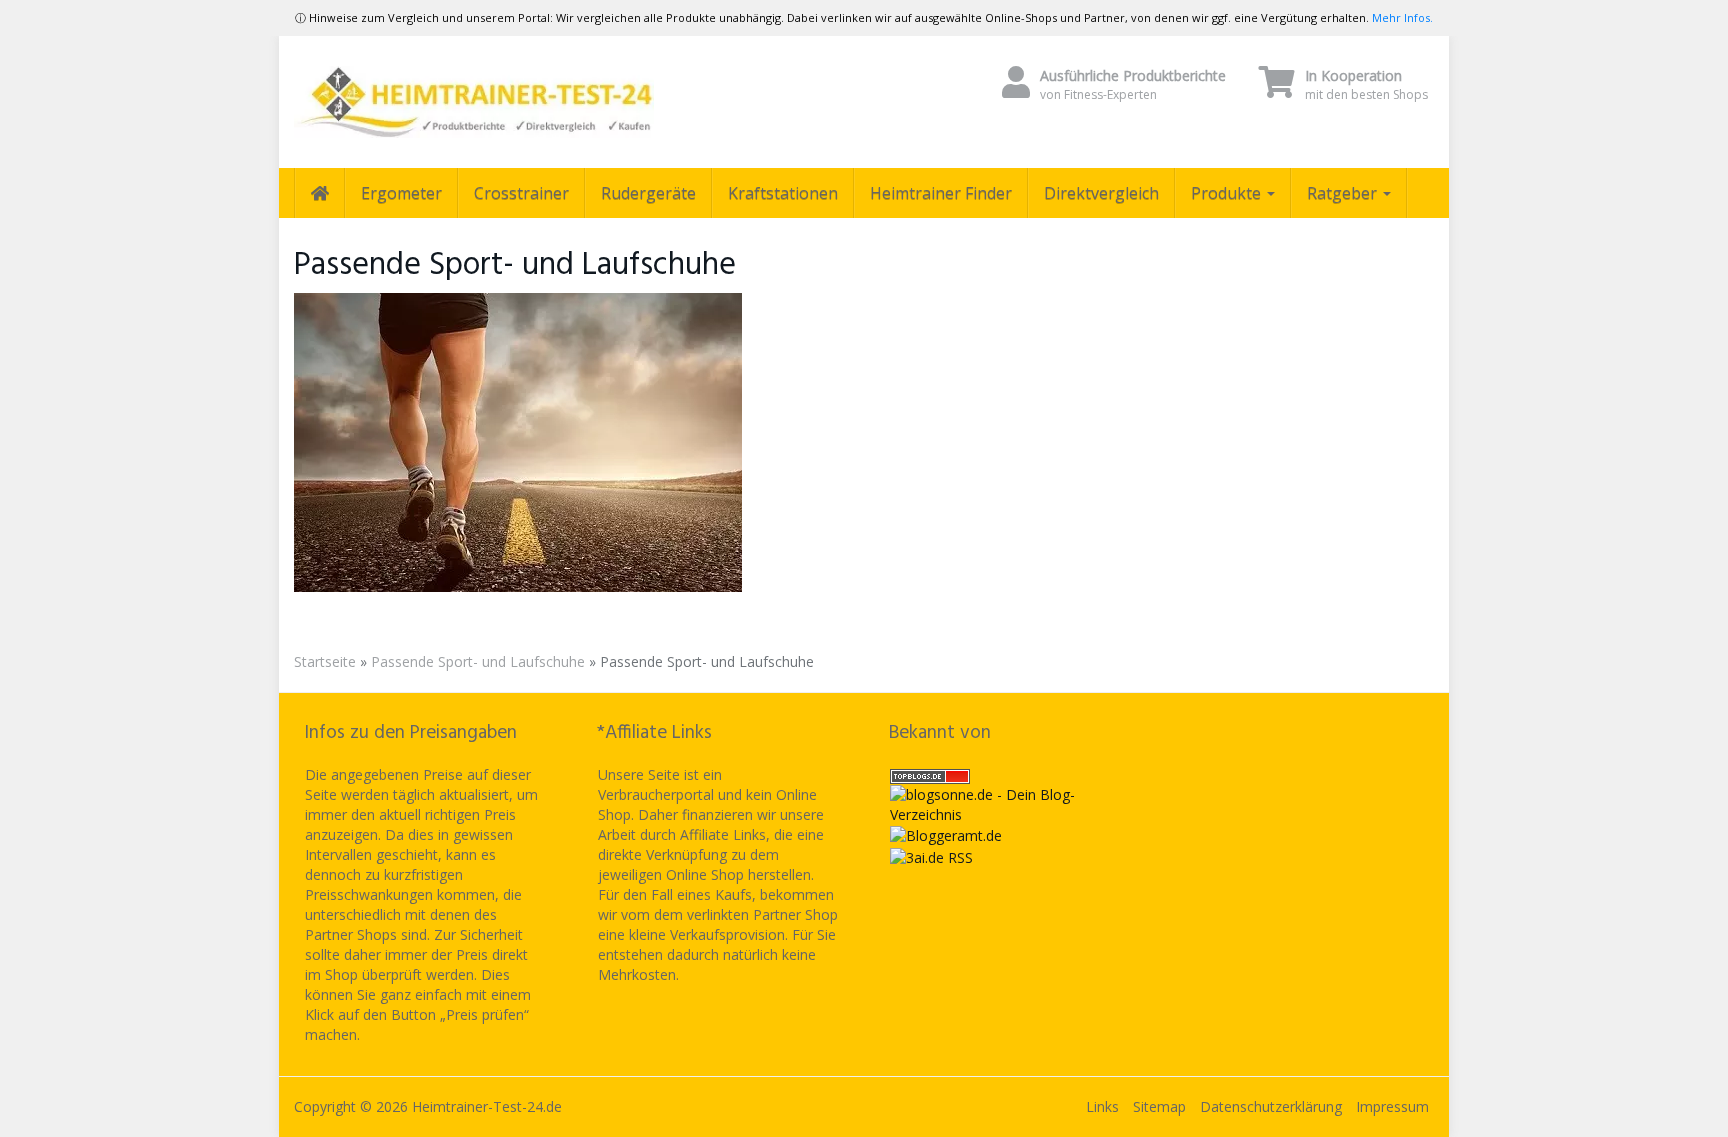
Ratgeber (1344, 193)
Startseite (325, 661)
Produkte (1228, 193)
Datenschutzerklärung (1271, 1106)
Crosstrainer (521, 193)
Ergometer (401, 193)
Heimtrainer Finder (941, 193)
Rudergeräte (648, 193)
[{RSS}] (931, 855)
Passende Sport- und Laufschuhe (478, 661)
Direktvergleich (1101, 193)
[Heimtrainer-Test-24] (474, 102)
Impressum (1392, 1106)
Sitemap (1159, 1106)
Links (1102, 1106)
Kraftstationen (783, 193)
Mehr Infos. (1402, 17)
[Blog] (946, 834)
